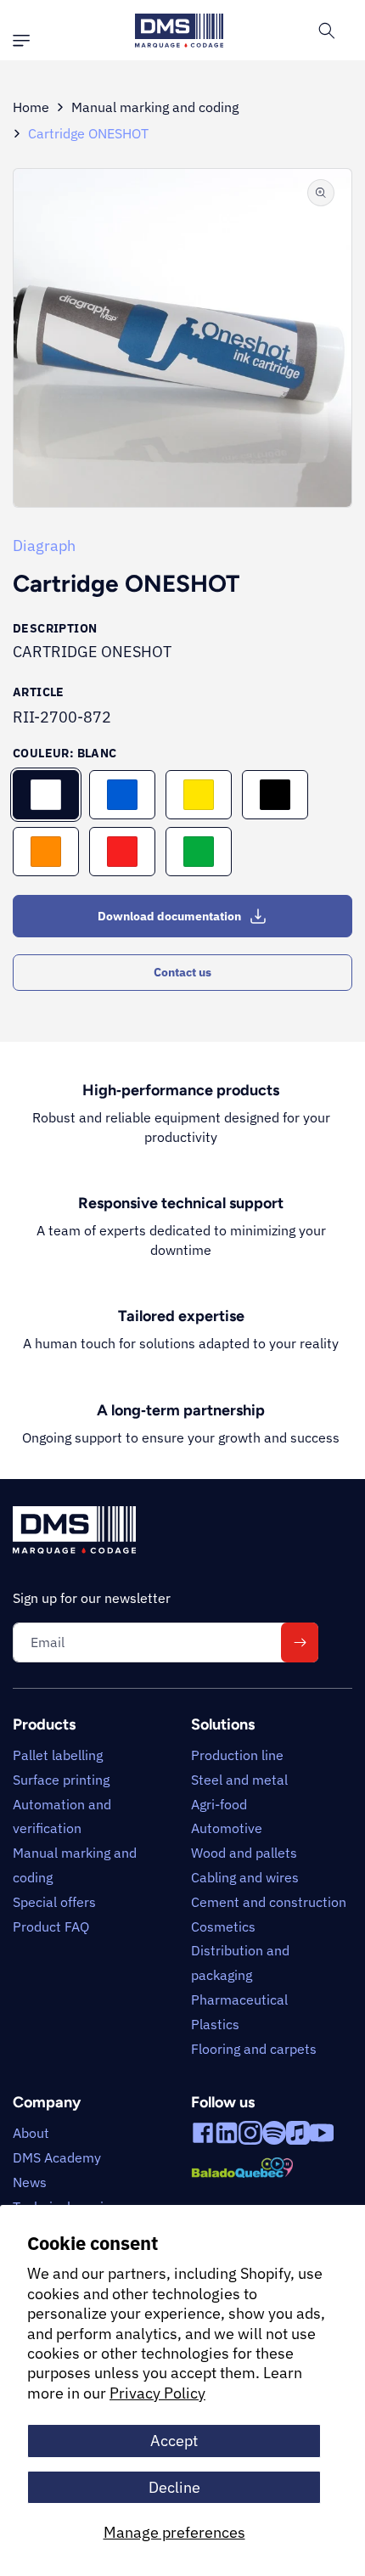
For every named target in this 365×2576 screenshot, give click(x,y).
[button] (25, 41)
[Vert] (199, 852)
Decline (174, 2487)
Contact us (182, 972)
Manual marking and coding (155, 107)
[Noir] (275, 795)
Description (55, 628)
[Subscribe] (300, 1642)
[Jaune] (199, 795)
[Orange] (46, 852)
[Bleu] (122, 795)
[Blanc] (46, 795)
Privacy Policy (157, 2393)
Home (31, 107)
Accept (174, 2441)
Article (39, 692)
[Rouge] (122, 852)
